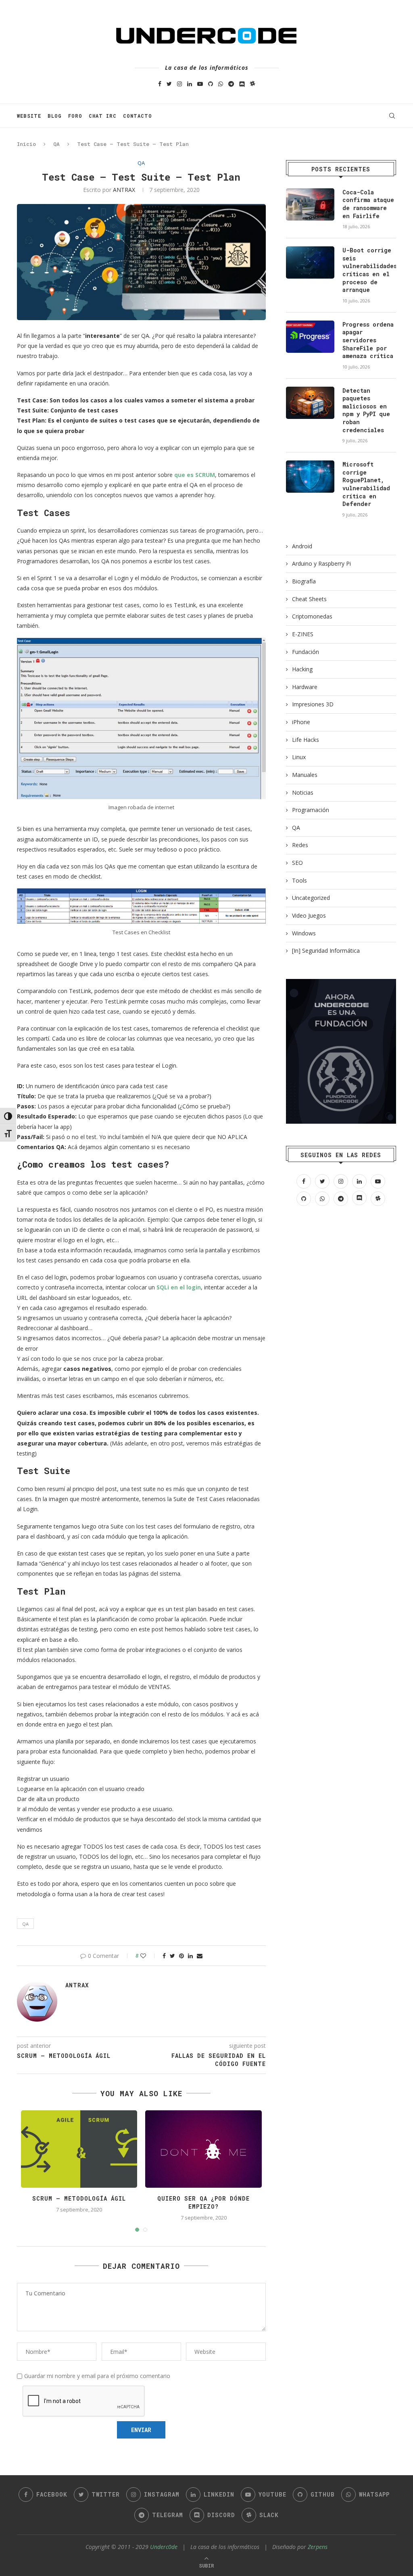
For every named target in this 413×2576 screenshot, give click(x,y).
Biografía (304, 581)
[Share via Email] (200, 1956)
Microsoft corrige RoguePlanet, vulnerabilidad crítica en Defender (366, 484)
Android (302, 546)
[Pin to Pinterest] (181, 1956)
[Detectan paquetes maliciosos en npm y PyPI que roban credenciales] (310, 403)
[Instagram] (179, 84)
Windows (304, 933)
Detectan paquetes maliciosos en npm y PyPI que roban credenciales (366, 410)
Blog (55, 116)
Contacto (138, 116)
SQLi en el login (179, 1287)
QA (56, 144)
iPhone (301, 722)
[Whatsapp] (221, 84)
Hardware (305, 687)
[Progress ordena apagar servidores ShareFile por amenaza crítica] (310, 337)
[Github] (211, 84)
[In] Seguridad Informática (326, 951)
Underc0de (164, 2547)
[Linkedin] (190, 84)
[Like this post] (149, 1956)
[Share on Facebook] (164, 1956)
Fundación (306, 652)
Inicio (26, 144)
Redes (300, 845)
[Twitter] (169, 84)
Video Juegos (309, 915)
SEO (297, 863)
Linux (299, 757)
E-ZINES (303, 634)
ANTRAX (124, 190)
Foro (75, 116)
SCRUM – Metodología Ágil (79, 2198)
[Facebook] (160, 84)
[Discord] (242, 84)
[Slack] (253, 84)
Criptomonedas (312, 616)
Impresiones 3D (313, 704)
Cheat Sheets (309, 599)
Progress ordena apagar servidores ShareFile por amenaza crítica (368, 340)
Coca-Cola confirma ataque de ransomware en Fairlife (368, 204)
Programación (311, 810)
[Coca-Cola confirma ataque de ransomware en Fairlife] (310, 204)
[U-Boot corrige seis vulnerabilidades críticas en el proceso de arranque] (310, 262)
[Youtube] (200, 84)
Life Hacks (306, 740)
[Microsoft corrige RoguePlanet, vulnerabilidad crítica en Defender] (310, 477)
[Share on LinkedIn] (190, 1956)
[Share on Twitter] (172, 1956)
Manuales (305, 775)
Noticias (303, 792)
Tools (299, 880)
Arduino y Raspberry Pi (321, 563)
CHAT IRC (103, 116)
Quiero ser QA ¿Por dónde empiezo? (203, 2202)
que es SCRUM (195, 475)
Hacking (302, 669)
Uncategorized (311, 898)
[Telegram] (231, 84)
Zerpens (318, 2547)
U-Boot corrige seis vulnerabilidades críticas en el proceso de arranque (369, 270)
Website (29, 116)
